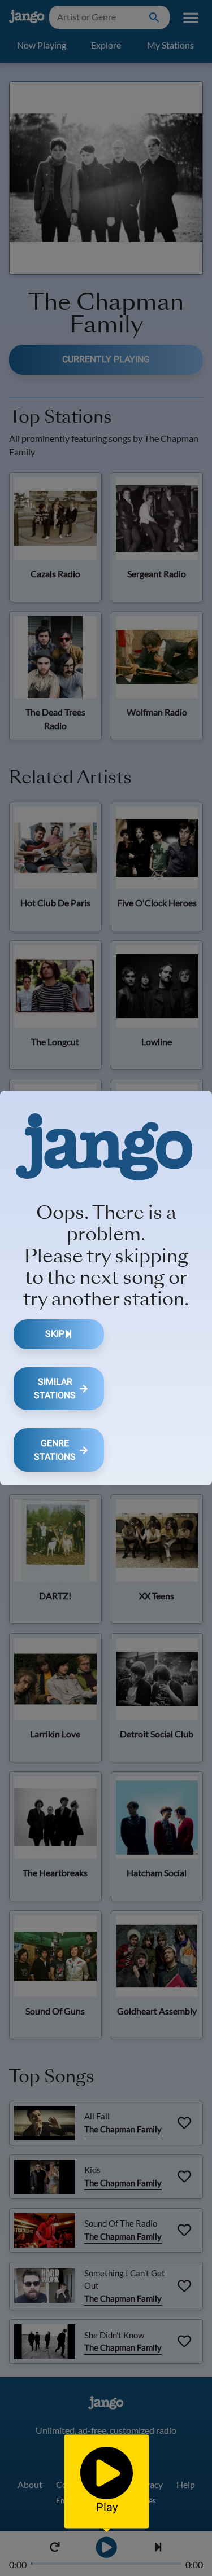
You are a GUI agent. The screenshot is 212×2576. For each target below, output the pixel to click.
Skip (55, 1334)
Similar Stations (55, 1388)
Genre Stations (55, 1450)
